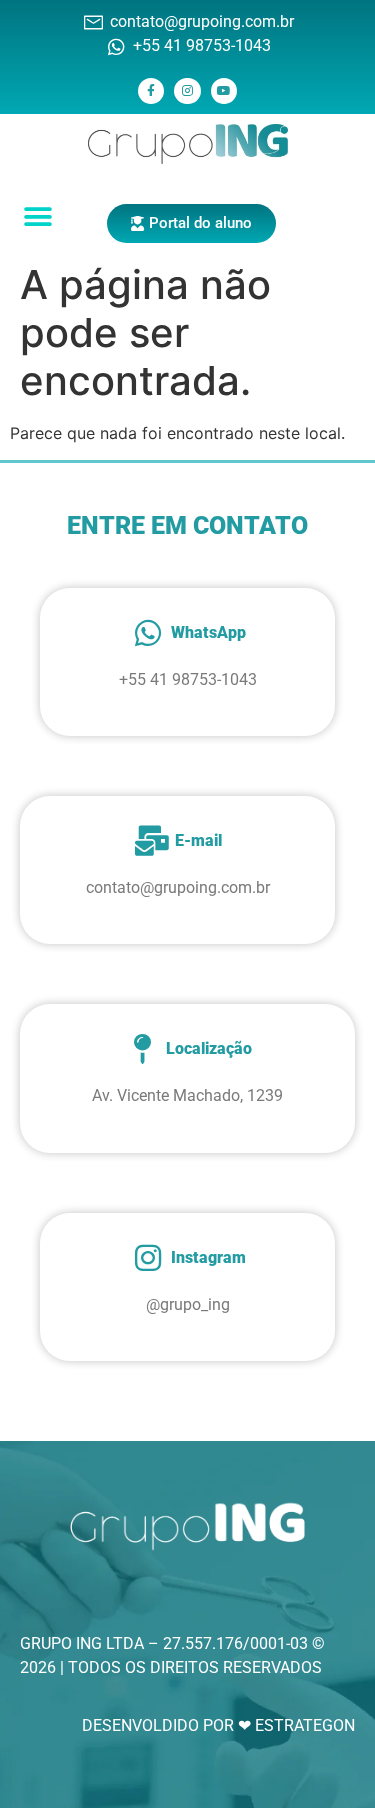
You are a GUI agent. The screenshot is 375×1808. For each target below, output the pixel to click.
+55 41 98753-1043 (188, 679)
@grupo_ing (188, 1304)
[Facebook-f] (151, 91)
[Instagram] (187, 91)
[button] (37, 216)
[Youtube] (224, 91)
